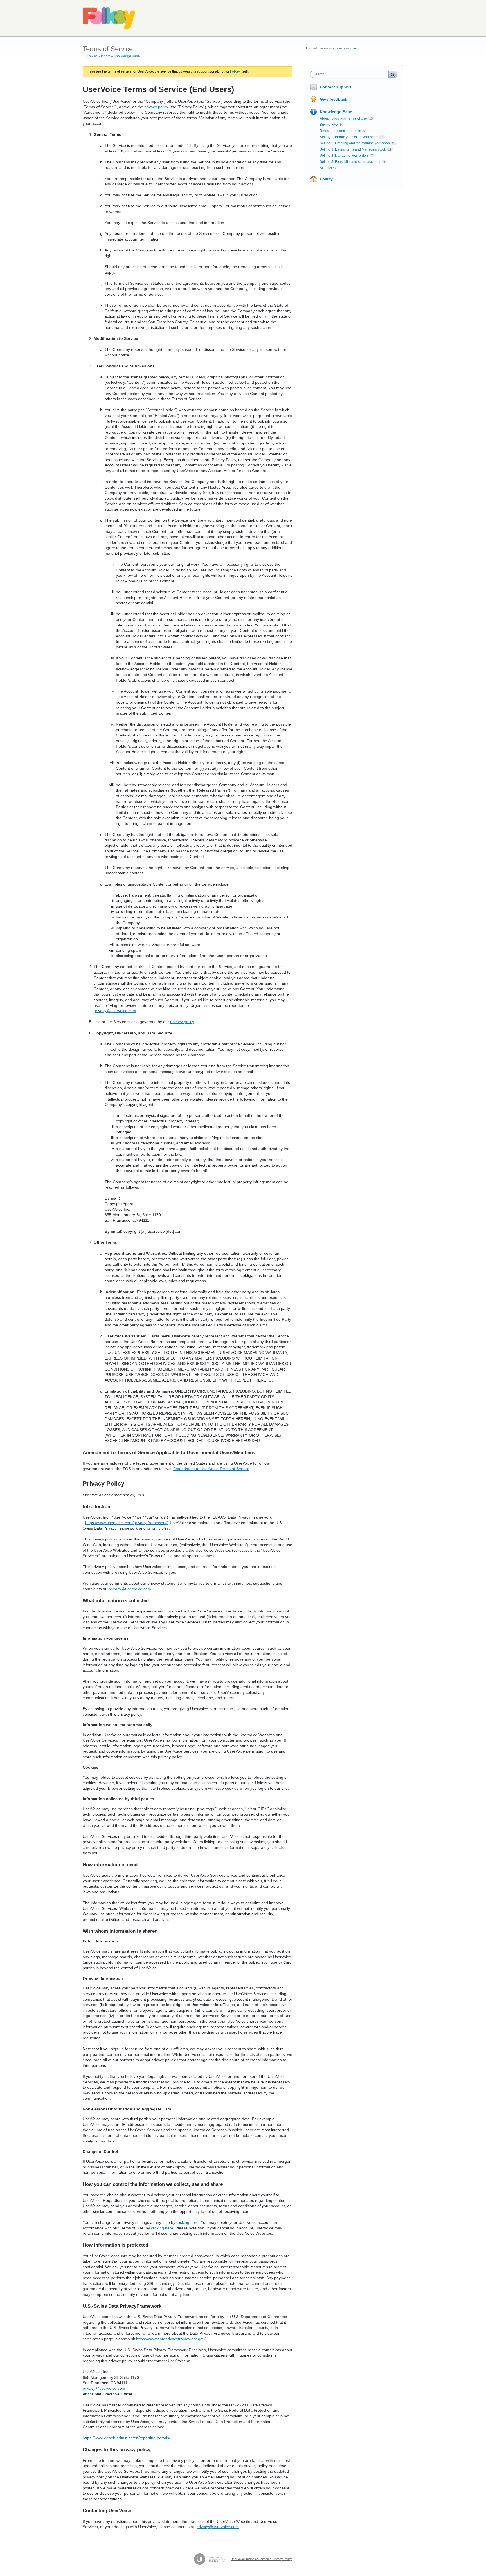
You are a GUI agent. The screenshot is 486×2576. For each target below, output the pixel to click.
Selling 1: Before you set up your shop (349, 137)
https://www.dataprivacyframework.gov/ (171, 2339)
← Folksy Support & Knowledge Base (111, 56)
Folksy (235, 71)
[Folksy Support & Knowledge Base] (109, 18)
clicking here (187, 2222)
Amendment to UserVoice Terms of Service (211, 1469)
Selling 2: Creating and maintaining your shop (355, 143)
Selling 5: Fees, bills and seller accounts (350, 162)
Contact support (336, 87)
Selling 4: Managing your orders (344, 156)
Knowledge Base (336, 112)
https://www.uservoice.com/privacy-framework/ (126, 1523)
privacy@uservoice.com (115, 1011)
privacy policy (156, 107)
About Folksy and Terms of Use (343, 118)
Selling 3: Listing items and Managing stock (353, 149)
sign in (351, 48)
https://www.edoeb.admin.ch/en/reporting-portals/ (126, 2438)
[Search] (393, 74)
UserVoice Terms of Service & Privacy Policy (261, 2559)
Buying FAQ (329, 125)
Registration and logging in (340, 131)
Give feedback (334, 99)
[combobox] (351, 74)
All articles (328, 168)
